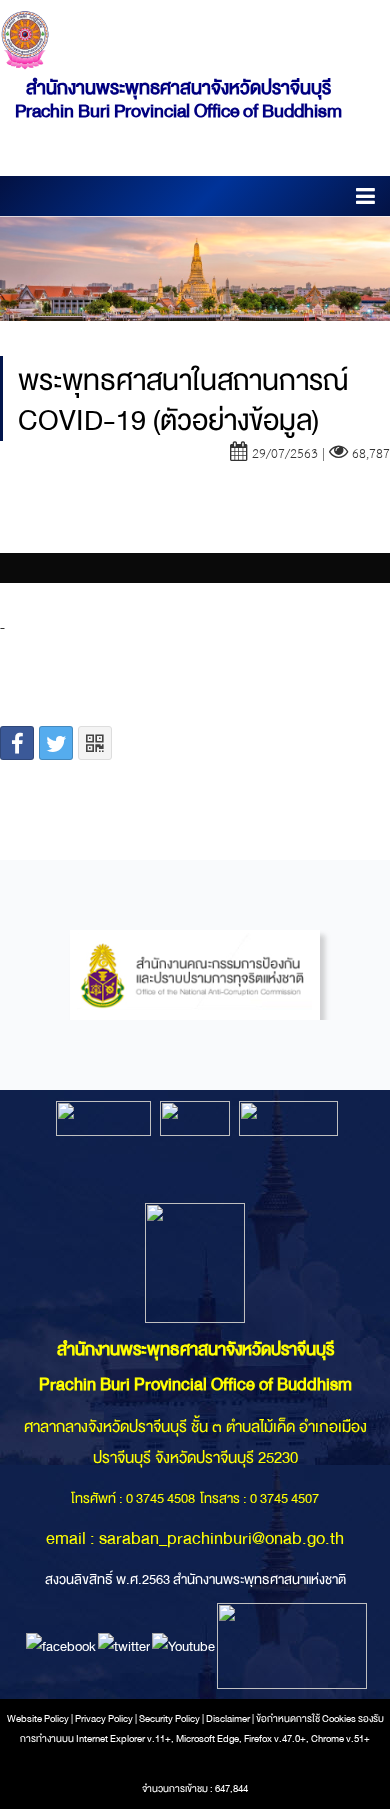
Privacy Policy (104, 1719)
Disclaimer (229, 1719)
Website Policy (38, 1719)
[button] (365, 199)
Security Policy (169, 1719)
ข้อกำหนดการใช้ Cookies (306, 1719)
